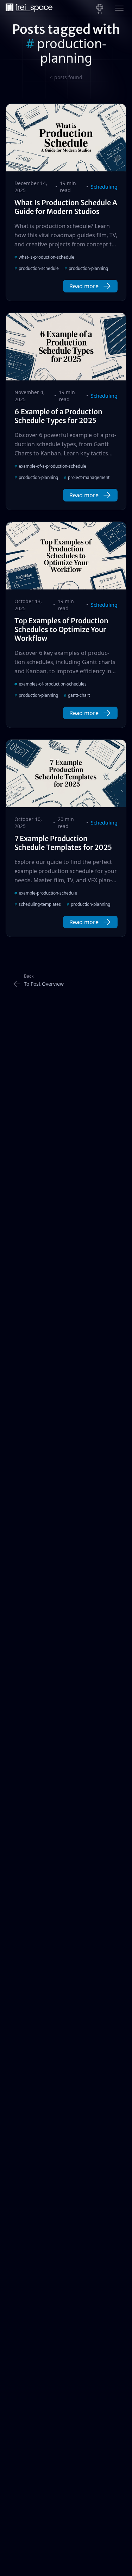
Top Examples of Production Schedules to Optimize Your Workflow (61, 629)
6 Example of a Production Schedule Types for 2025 (58, 416)
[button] (90, 286)
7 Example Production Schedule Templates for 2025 (63, 843)
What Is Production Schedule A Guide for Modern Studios (66, 207)
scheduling (104, 187)
